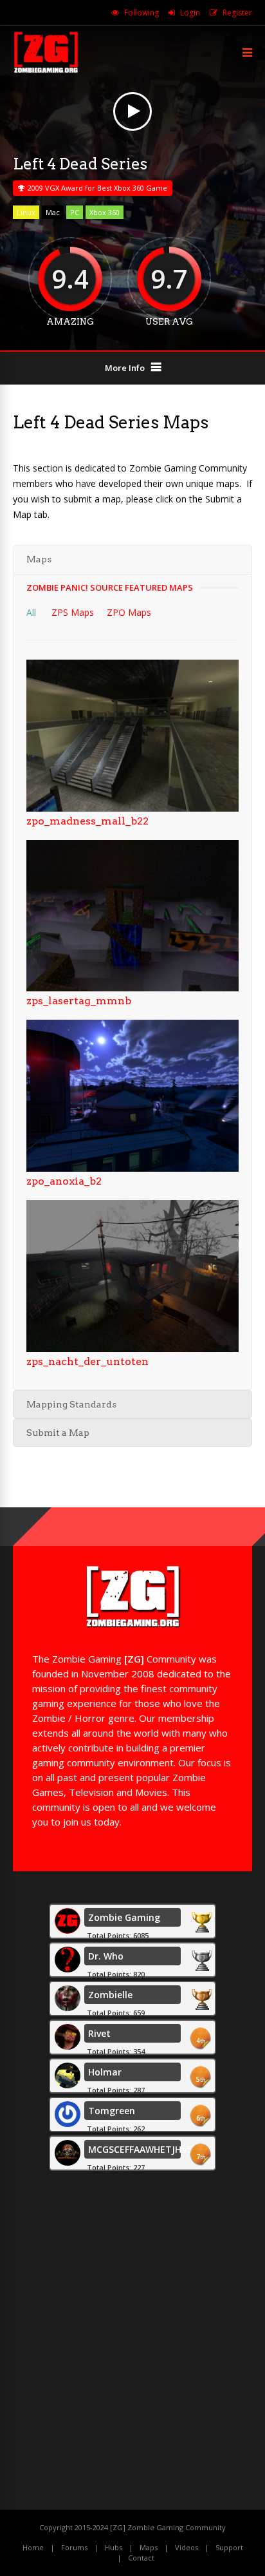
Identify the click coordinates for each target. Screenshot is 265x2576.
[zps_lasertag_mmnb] (132, 988)
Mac (53, 212)
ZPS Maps (73, 612)
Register (237, 13)
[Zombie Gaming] (46, 71)
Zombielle (110, 1995)
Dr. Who (106, 1956)
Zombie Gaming (124, 1917)
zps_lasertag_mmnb (79, 1001)
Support (229, 2547)
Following (142, 13)
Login (190, 13)
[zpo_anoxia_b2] (132, 1168)
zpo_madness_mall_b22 (87, 821)
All (31, 612)
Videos (187, 2547)
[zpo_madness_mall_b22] (132, 808)
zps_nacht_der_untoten (87, 1361)
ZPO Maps (129, 612)
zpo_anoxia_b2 (64, 1181)
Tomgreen (112, 2111)
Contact (141, 2558)
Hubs (114, 2547)
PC (75, 212)
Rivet (99, 2033)
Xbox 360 (105, 212)
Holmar (105, 2072)
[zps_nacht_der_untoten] (132, 1349)
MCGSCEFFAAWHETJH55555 (149, 2149)
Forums (74, 2547)
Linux (26, 212)
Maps (149, 2547)
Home (33, 2547)
